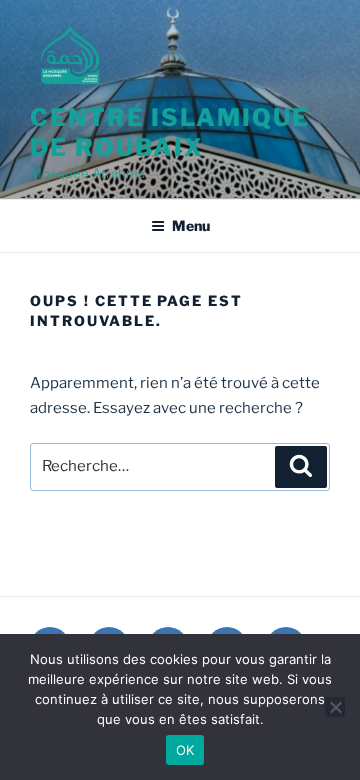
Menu (191, 225)
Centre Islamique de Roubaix (170, 132)
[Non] (335, 707)
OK (185, 750)
